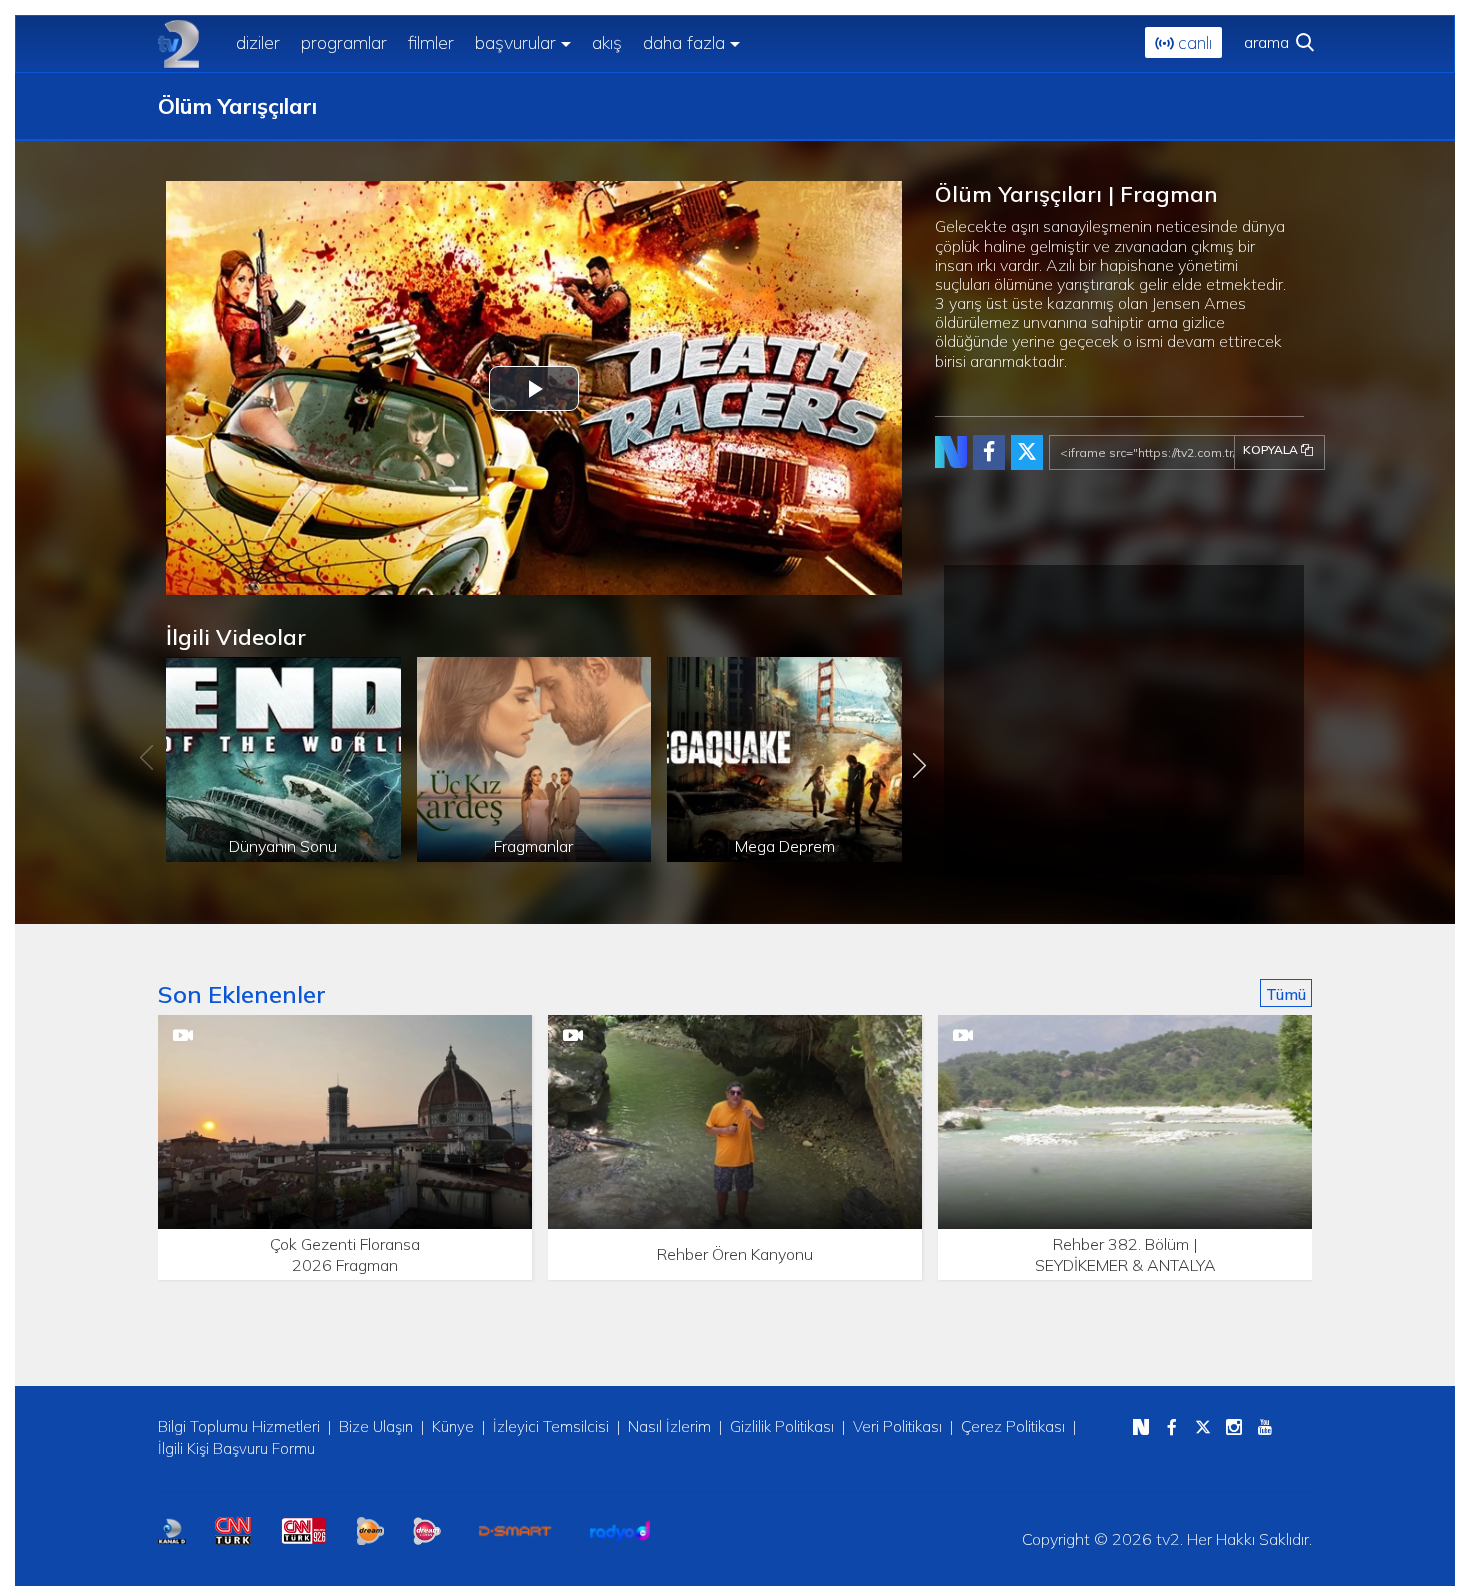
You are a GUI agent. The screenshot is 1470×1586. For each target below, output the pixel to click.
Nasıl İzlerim (669, 1426)
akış (607, 42)
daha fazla (684, 42)
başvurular (515, 42)
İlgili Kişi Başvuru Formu (236, 1448)
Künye (453, 1426)
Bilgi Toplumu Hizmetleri (239, 1426)
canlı (1192, 42)
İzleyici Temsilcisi (551, 1426)
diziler (258, 42)
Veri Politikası (897, 1426)
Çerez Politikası (1013, 1426)
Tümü (1286, 994)
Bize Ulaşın (376, 1426)
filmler (431, 42)
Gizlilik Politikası (782, 1426)
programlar (344, 42)
